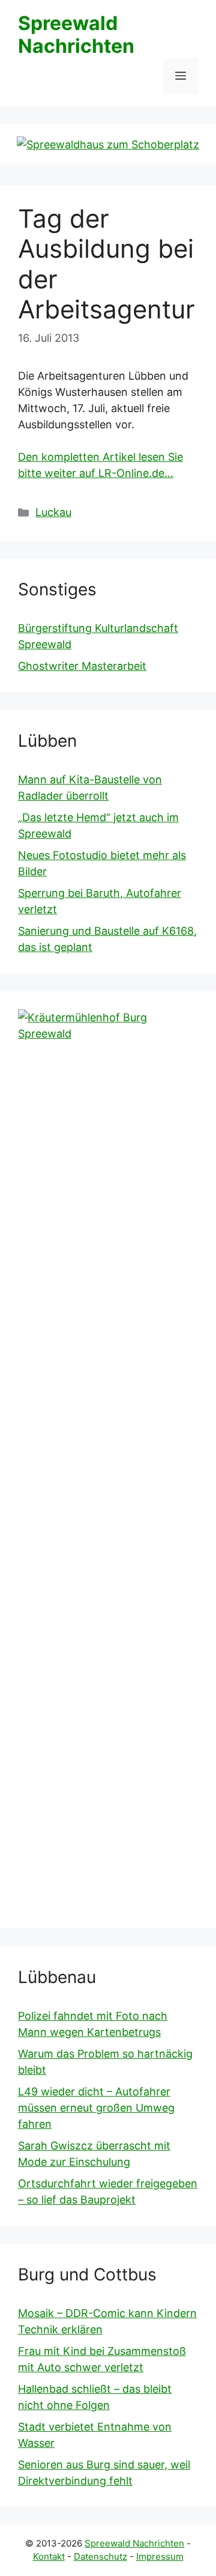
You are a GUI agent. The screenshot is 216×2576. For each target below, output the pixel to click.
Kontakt (49, 2556)
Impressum (160, 2556)
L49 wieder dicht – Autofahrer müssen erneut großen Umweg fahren (96, 2108)
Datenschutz (100, 2556)
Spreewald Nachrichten (76, 35)
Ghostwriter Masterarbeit (82, 666)
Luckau (53, 512)
